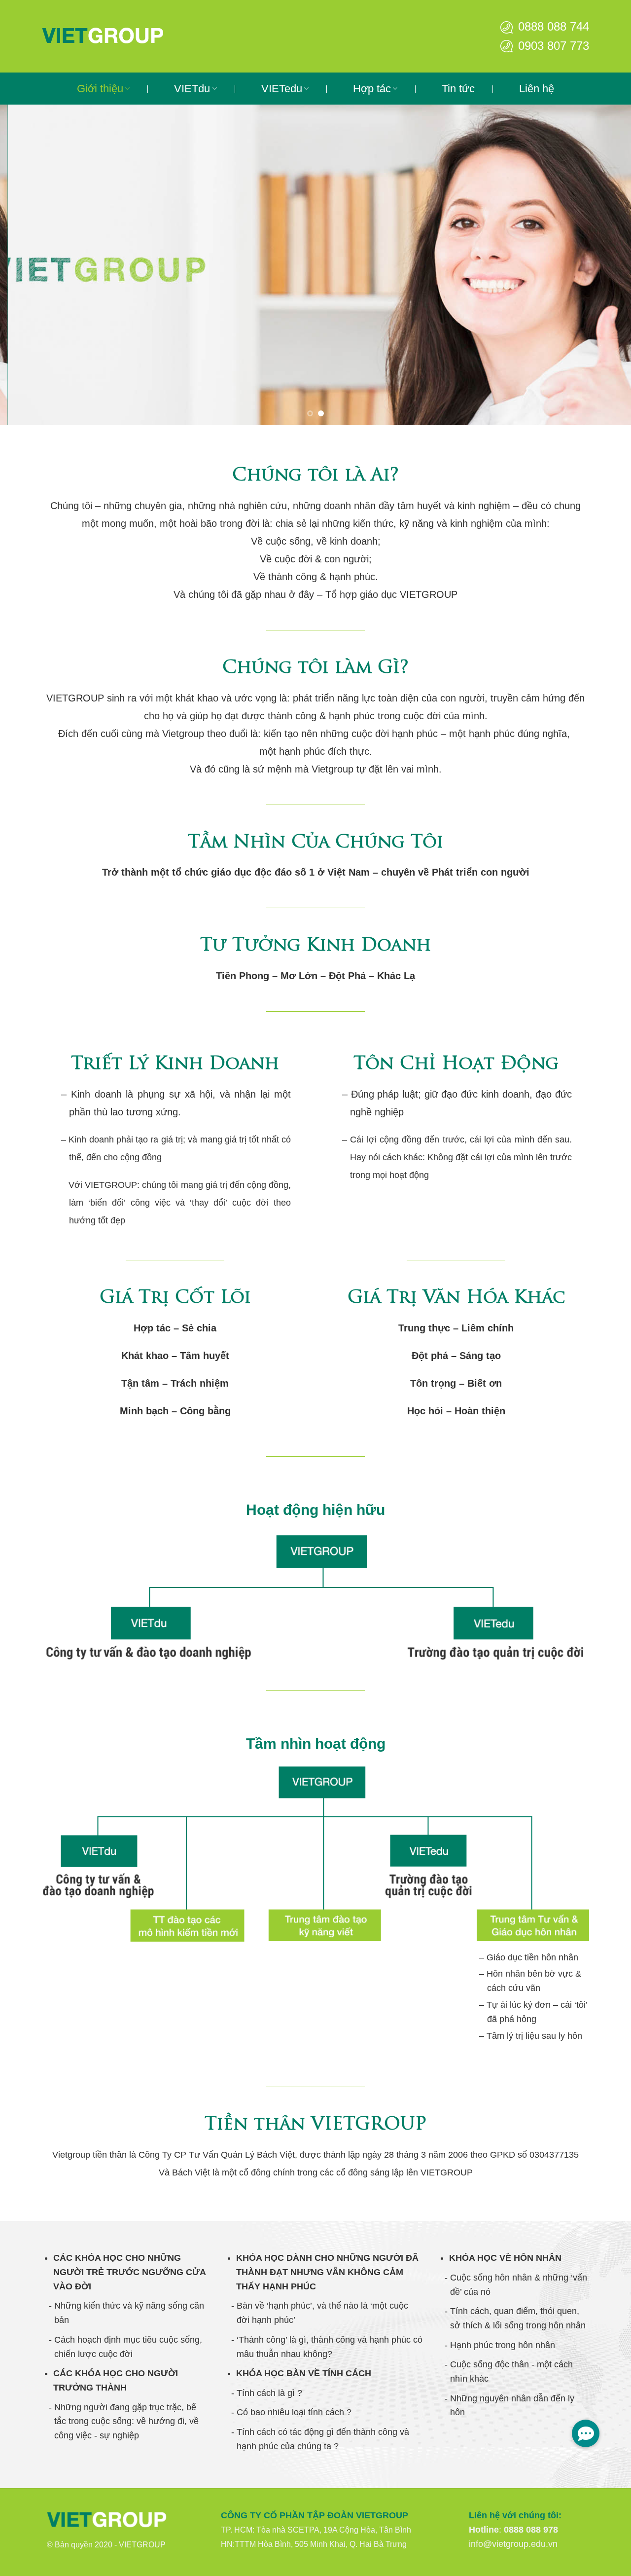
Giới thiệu (100, 89)
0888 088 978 (531, 2530)
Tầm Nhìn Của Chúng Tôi (315, 843)
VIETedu (282, 89)
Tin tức (458, 89)
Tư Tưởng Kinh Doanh (315, 946)
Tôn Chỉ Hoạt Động (456, 1065)
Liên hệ (537, 89)
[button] (586, 2433)
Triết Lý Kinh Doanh (175, 1065)
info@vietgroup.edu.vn (513, 2544)
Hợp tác (372, 89)
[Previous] (25, 265)
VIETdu (192, 89)
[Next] (606, 265)
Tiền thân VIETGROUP (315, 2125)
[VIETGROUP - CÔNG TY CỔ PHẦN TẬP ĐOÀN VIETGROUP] (121, 36)
